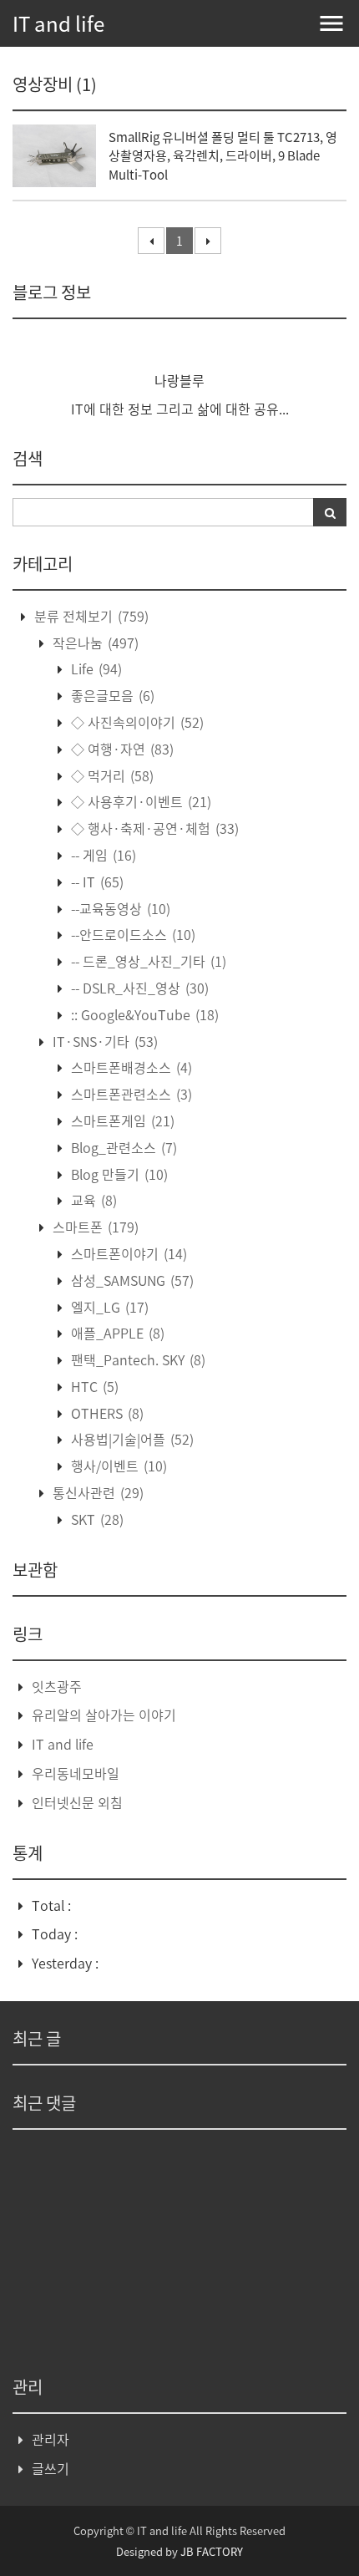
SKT (96, 1519)
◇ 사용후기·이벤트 (139, 801)
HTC (93, 1386)
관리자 (51, 2439)
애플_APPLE (116, 1333)
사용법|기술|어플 (131, 1439)
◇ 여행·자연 (121, 749)
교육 (92, 1200)
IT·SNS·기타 (104, 1041)
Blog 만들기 (118, 1174)
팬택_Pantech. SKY (137, 1359)
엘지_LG (108, 1307)
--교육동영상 (119, 908)
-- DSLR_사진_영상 (138, 988)
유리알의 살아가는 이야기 (104, 1715)
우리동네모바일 (76, 1773)
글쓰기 (51, 2468)
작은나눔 (94, 643)
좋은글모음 (111, 695)
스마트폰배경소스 (130, 1067)
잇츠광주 (57, 1686)
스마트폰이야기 (127, 1253)
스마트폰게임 (121, 1120)
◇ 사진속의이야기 (136, 722)
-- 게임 (102, 855)
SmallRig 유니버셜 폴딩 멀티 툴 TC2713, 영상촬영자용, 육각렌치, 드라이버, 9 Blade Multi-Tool (223, 156)
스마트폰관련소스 (130, 1094)
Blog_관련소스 (122, 1147)
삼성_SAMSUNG (131, 1280)
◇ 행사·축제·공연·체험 (153, 828)
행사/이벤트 (117, 1466)
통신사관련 (96, 1492)
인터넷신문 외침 (77, 1802)
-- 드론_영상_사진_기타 (147, 961)
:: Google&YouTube (143, 1014)
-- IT (96, 882)
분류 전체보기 (90, 616)
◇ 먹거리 (111, 775)
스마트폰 (94, 1227)
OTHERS (106, 1413)
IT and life (58, 23)
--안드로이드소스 (131, 934)
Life (95, 668)
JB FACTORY (212, 2551)
